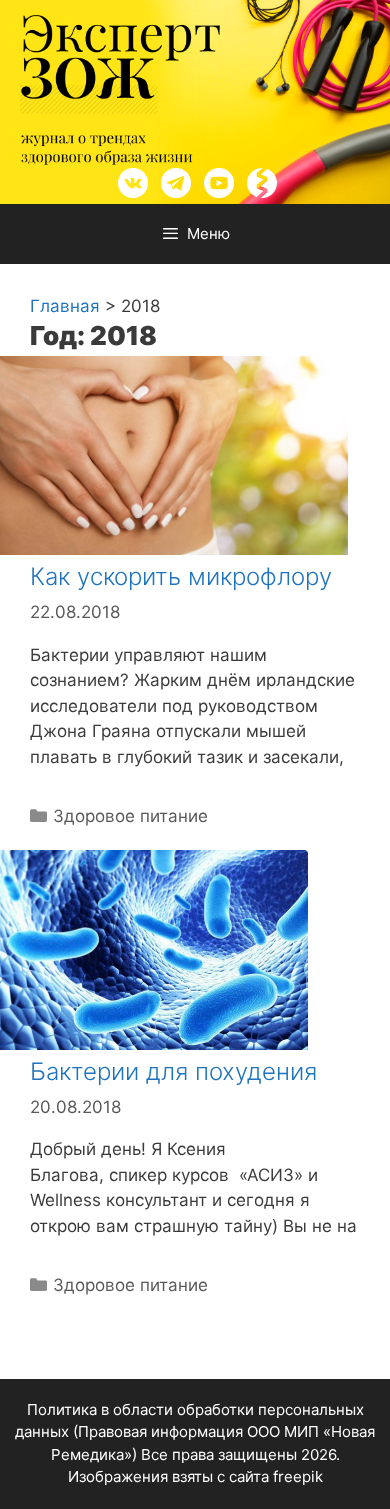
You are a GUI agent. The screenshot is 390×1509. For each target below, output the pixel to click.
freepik (298, 1476)
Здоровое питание (130, 816)
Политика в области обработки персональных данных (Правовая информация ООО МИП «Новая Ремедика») (195, 1432)
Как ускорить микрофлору (181, 576)
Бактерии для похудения (173, 1071)
